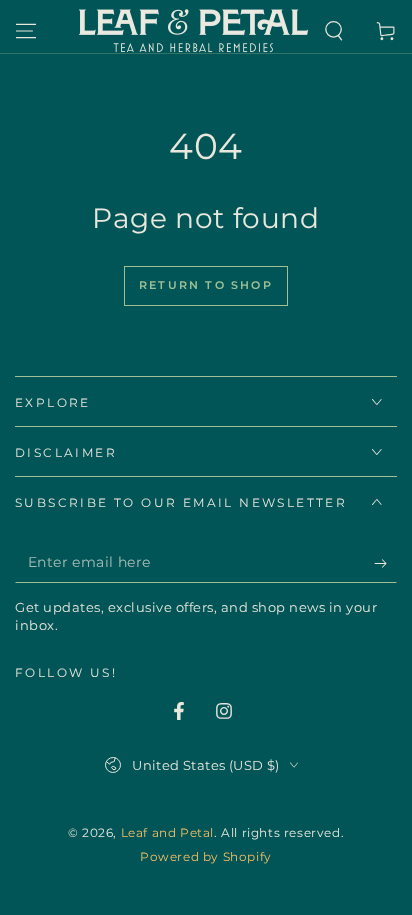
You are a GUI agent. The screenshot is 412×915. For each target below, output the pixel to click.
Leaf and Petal (167, 832)
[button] (334, 31)
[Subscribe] (385, 563)
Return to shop (206, 285)
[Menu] (26, 31)
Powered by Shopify (206, 856)
